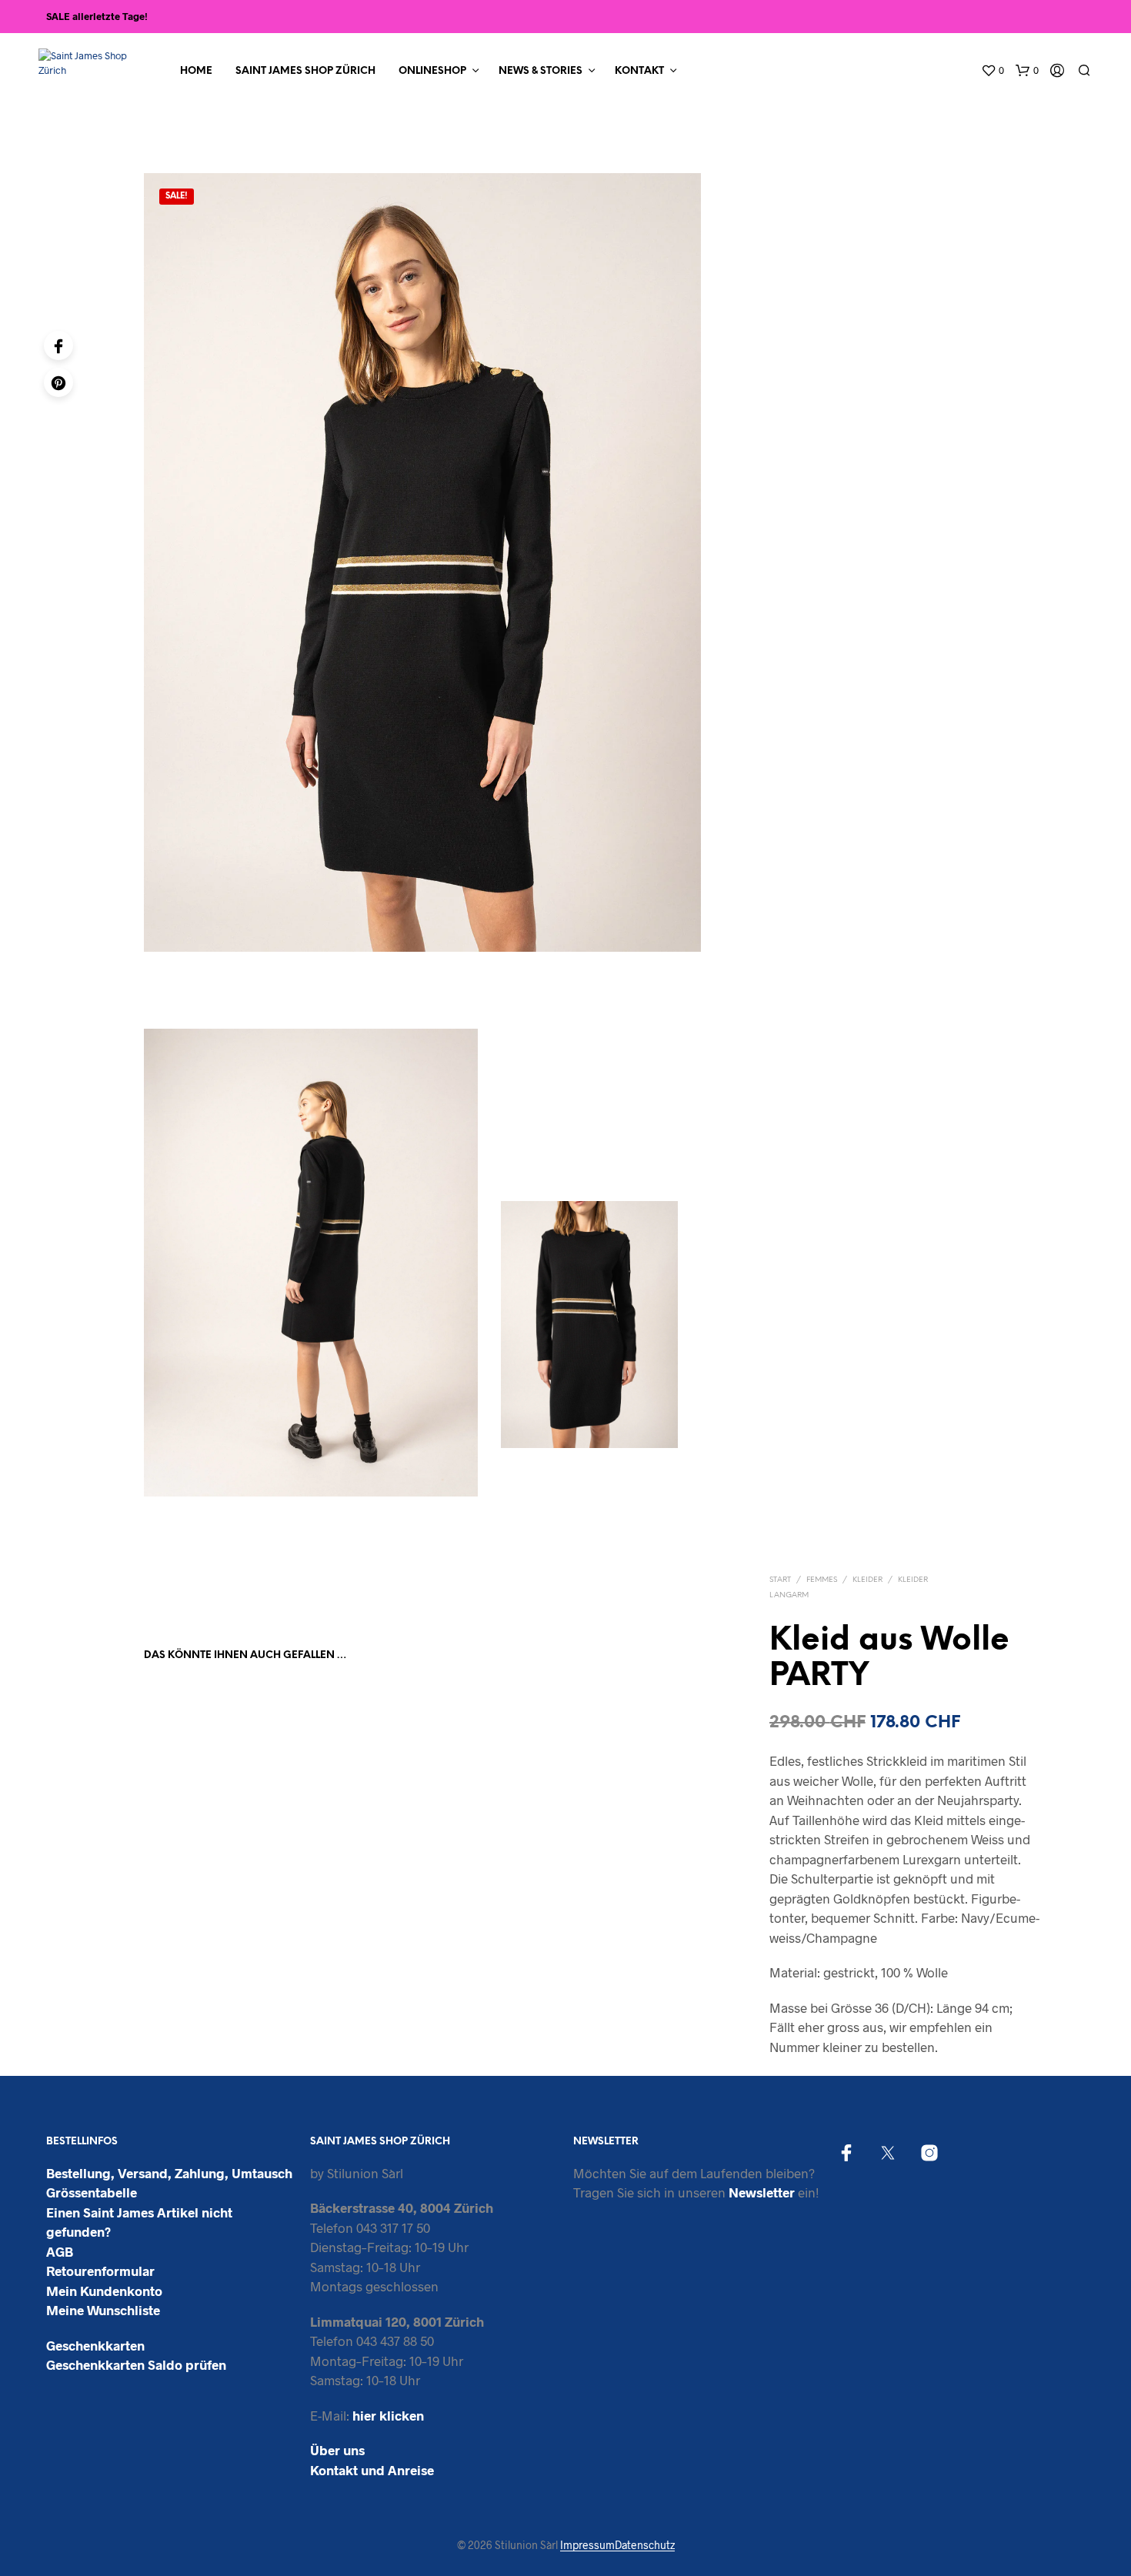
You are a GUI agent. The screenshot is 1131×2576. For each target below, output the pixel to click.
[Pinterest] (58, 382)
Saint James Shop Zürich (305, 71)
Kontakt (639, 71)
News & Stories (540, 71)
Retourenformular (100, 2271)
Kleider (867, 1580)
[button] (993, 71)
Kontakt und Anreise (372, 2470)
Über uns (337, 2450)
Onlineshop (432, 71)
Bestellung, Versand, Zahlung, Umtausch (169, 2173)
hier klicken (388, 2415)
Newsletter (762, 2192)
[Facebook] (58, 345)
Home (196, 71)
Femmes (822, 1580)
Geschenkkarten (95, 2345)
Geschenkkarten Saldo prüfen (136, 2364)
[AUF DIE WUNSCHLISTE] (206, 1872)
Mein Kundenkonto (104, 2291)
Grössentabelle (92, 2192)
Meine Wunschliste (103, 2310)
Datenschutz (645, 2545)
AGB (60, 2251)
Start (780, 1580)
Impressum (587, 2545)
